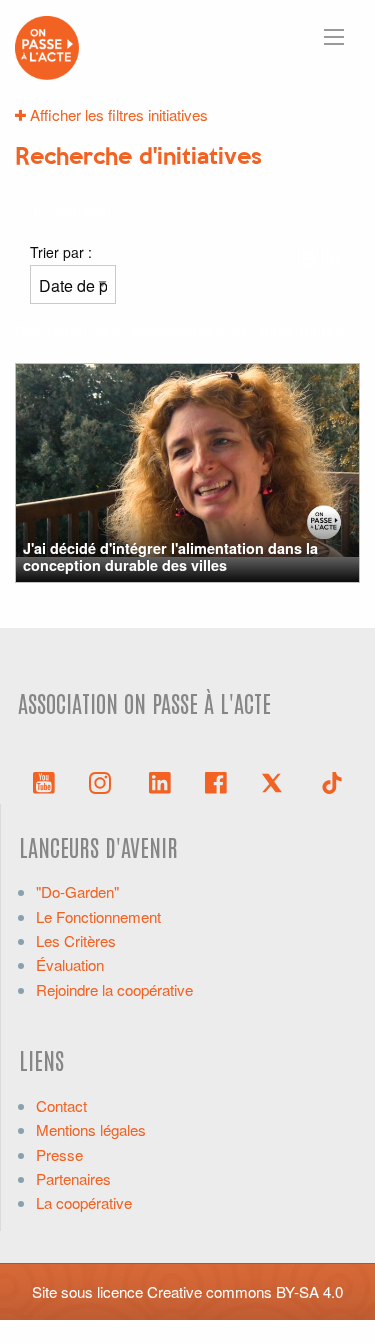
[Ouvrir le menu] (334, 37)
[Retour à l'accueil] (47, 45)
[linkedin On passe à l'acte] (160, 781)
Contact (61, 1105)
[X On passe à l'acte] (276, 781)
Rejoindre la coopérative (114, 989)
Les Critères (76, 940)
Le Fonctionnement (98, 916)
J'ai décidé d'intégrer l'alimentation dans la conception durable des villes (170, 556)
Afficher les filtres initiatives (117, 114)
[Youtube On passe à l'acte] (44, 781)
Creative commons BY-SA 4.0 (245, 1291)
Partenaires (73, 1178)
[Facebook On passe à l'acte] (216, 781)
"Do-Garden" (77, 891)
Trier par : (61, 252)
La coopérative (84, 1202)
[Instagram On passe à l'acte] (104, 781)
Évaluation (70, 964)
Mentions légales (91, 1129)
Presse (59, 1154)
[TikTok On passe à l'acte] (332, 781)
